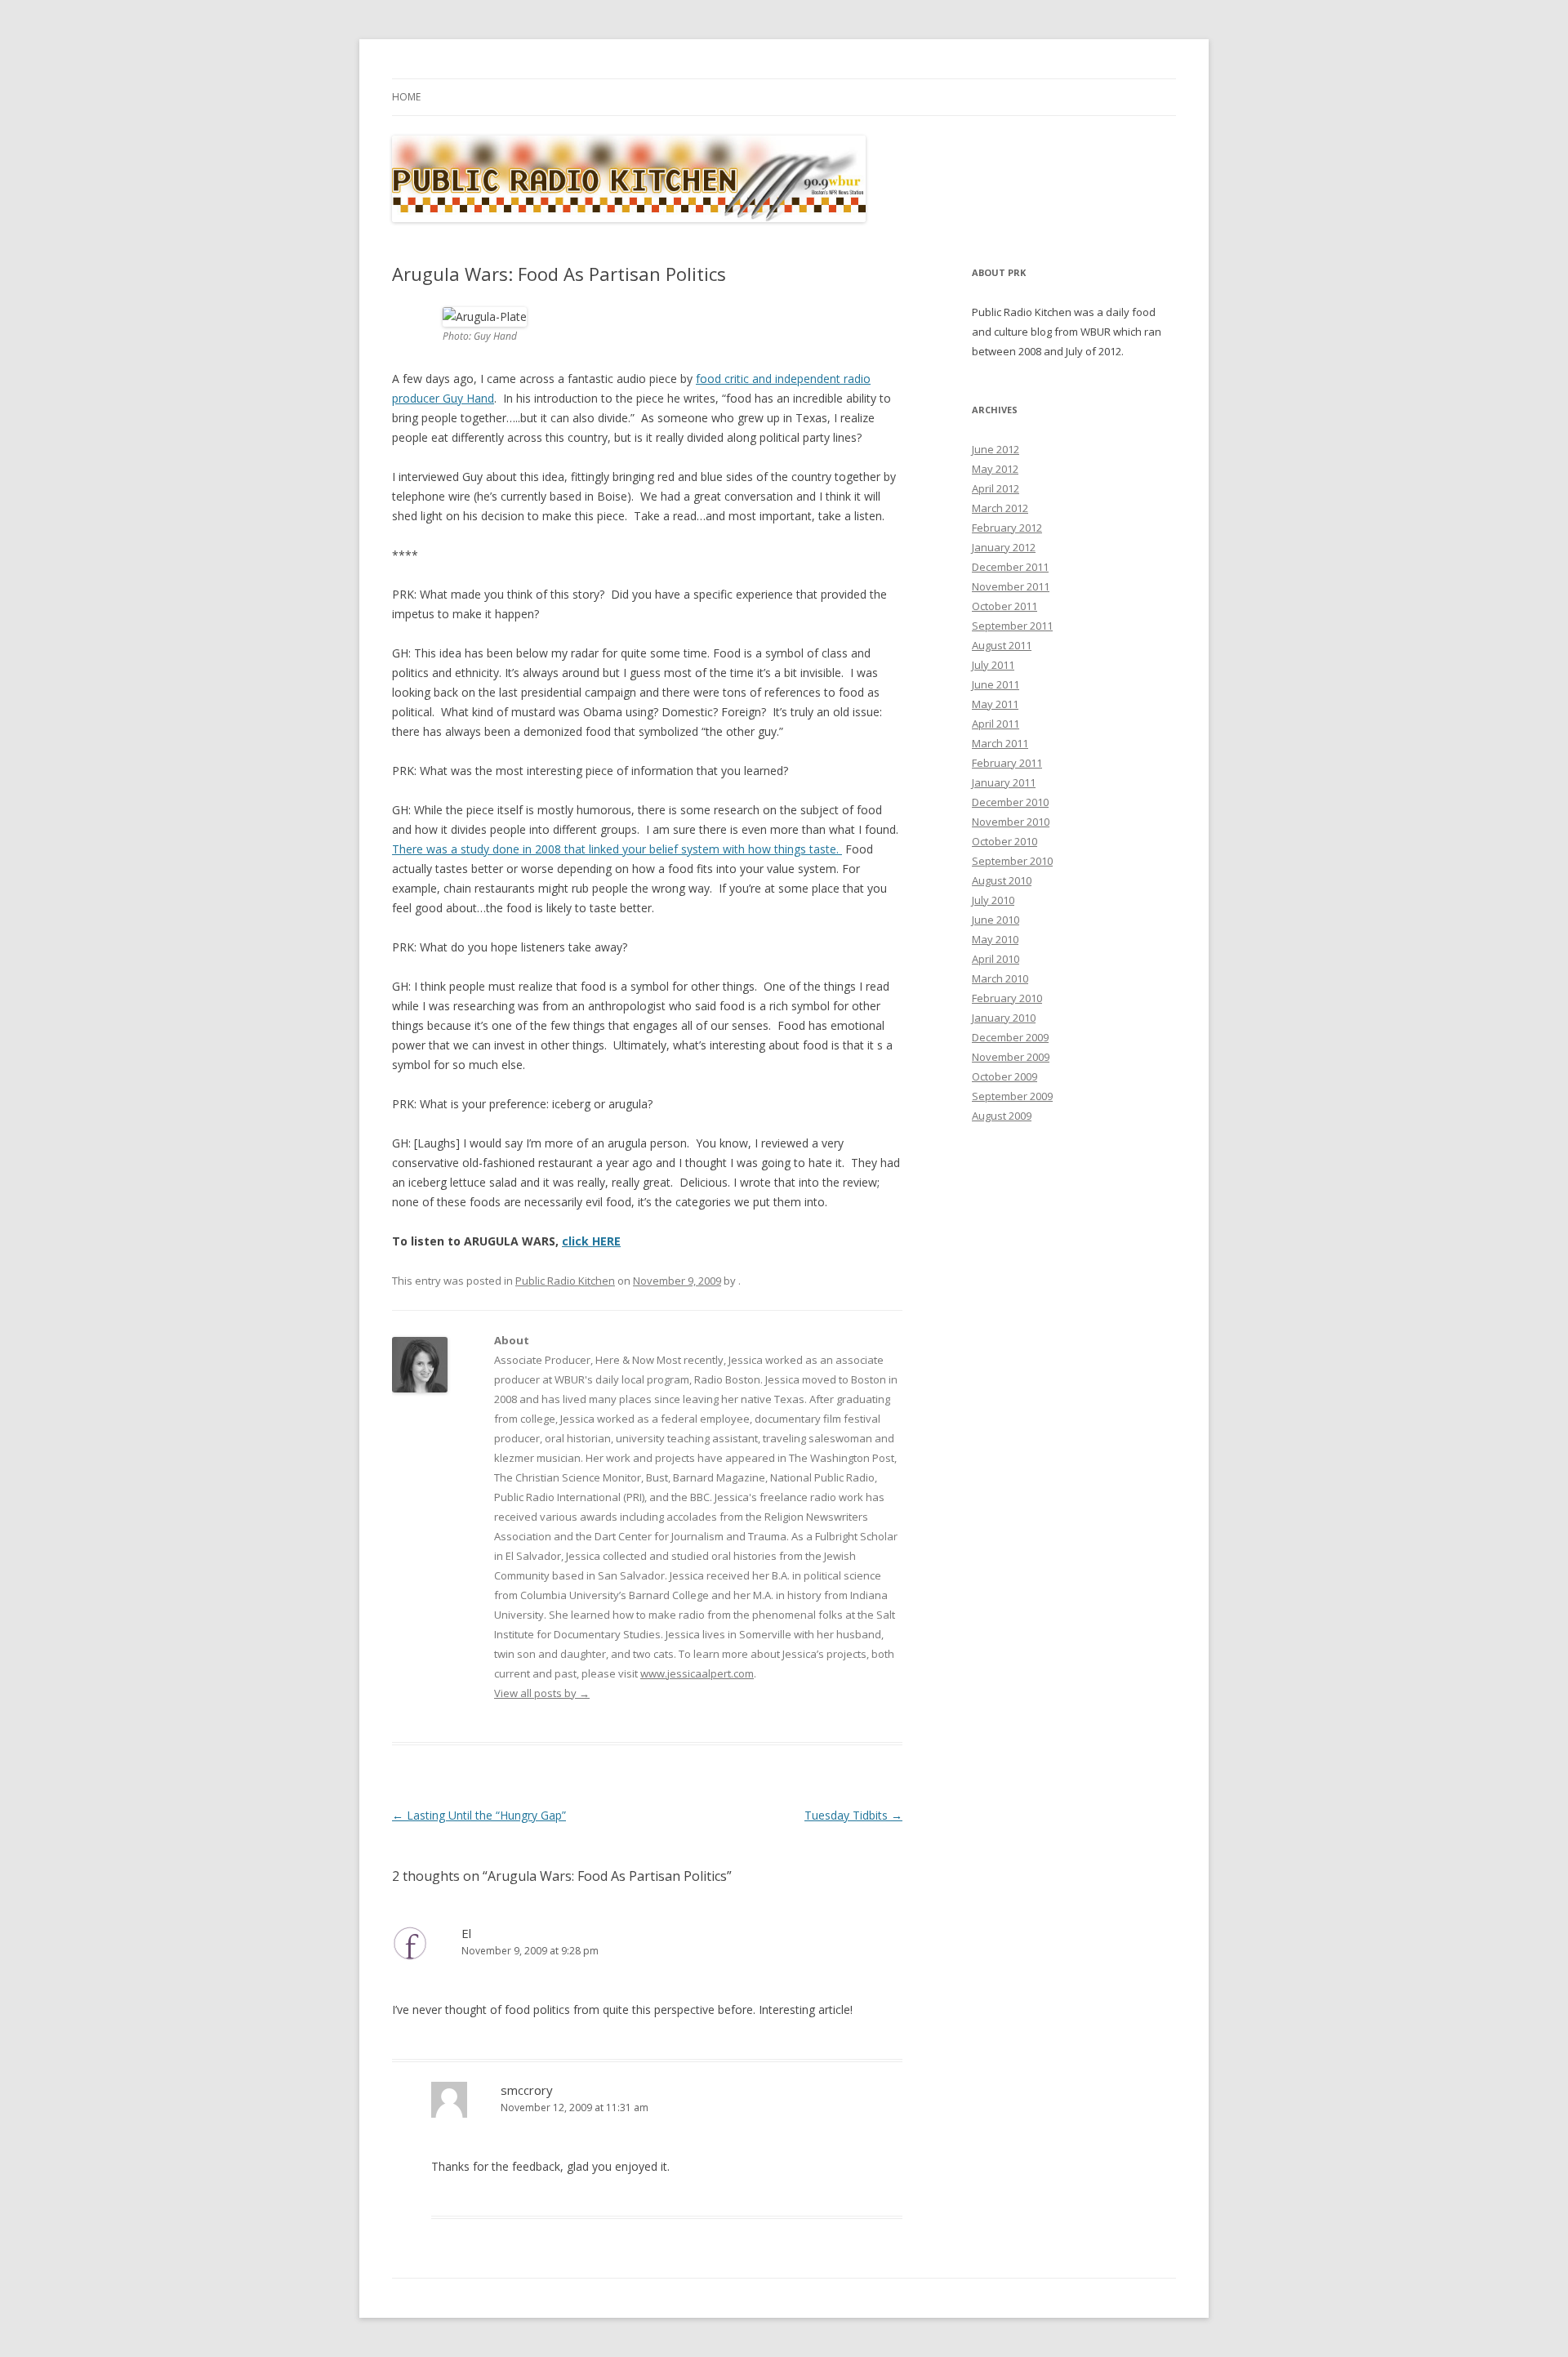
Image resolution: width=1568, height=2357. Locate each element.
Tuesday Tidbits (853, 1815)
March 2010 (1000, 978)
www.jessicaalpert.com (697, 1673)
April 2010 (996, 959)
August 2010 (1002, 880)
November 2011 (1011, 586)
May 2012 (995, 469)
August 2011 (1002, 645)
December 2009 (1010, 1037)
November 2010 (1011, 822)
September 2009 (1012, 1096)
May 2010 (995, 939)
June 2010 (996, 920)
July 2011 (993, 665)
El (466, 1933)
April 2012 (996, 488)
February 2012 (1007, 528)
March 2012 (1000, 508)
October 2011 (1004, 606)
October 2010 (1004, 841)
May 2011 (995, 704)
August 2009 (1002, 1116)
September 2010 (1012, 861)
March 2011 (1000, 743)
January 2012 (1004, 547)
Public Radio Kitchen (565, 1281)
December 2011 (1010, 567)
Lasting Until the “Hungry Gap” (479, 1815)
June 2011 (996, 684)
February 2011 (1007, 763)
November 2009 (1011, 1057)
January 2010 (1004, 1018)
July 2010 (993, 900)
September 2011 (1012, 626)
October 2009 (1004, 1076)
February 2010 (1007, 998)
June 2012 (996, 449)
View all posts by (542, 1693)
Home (406, 97)
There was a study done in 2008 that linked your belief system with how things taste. (617, 849)
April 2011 (996, 724)
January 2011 (1004, 782)
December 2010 (1010, 802)
